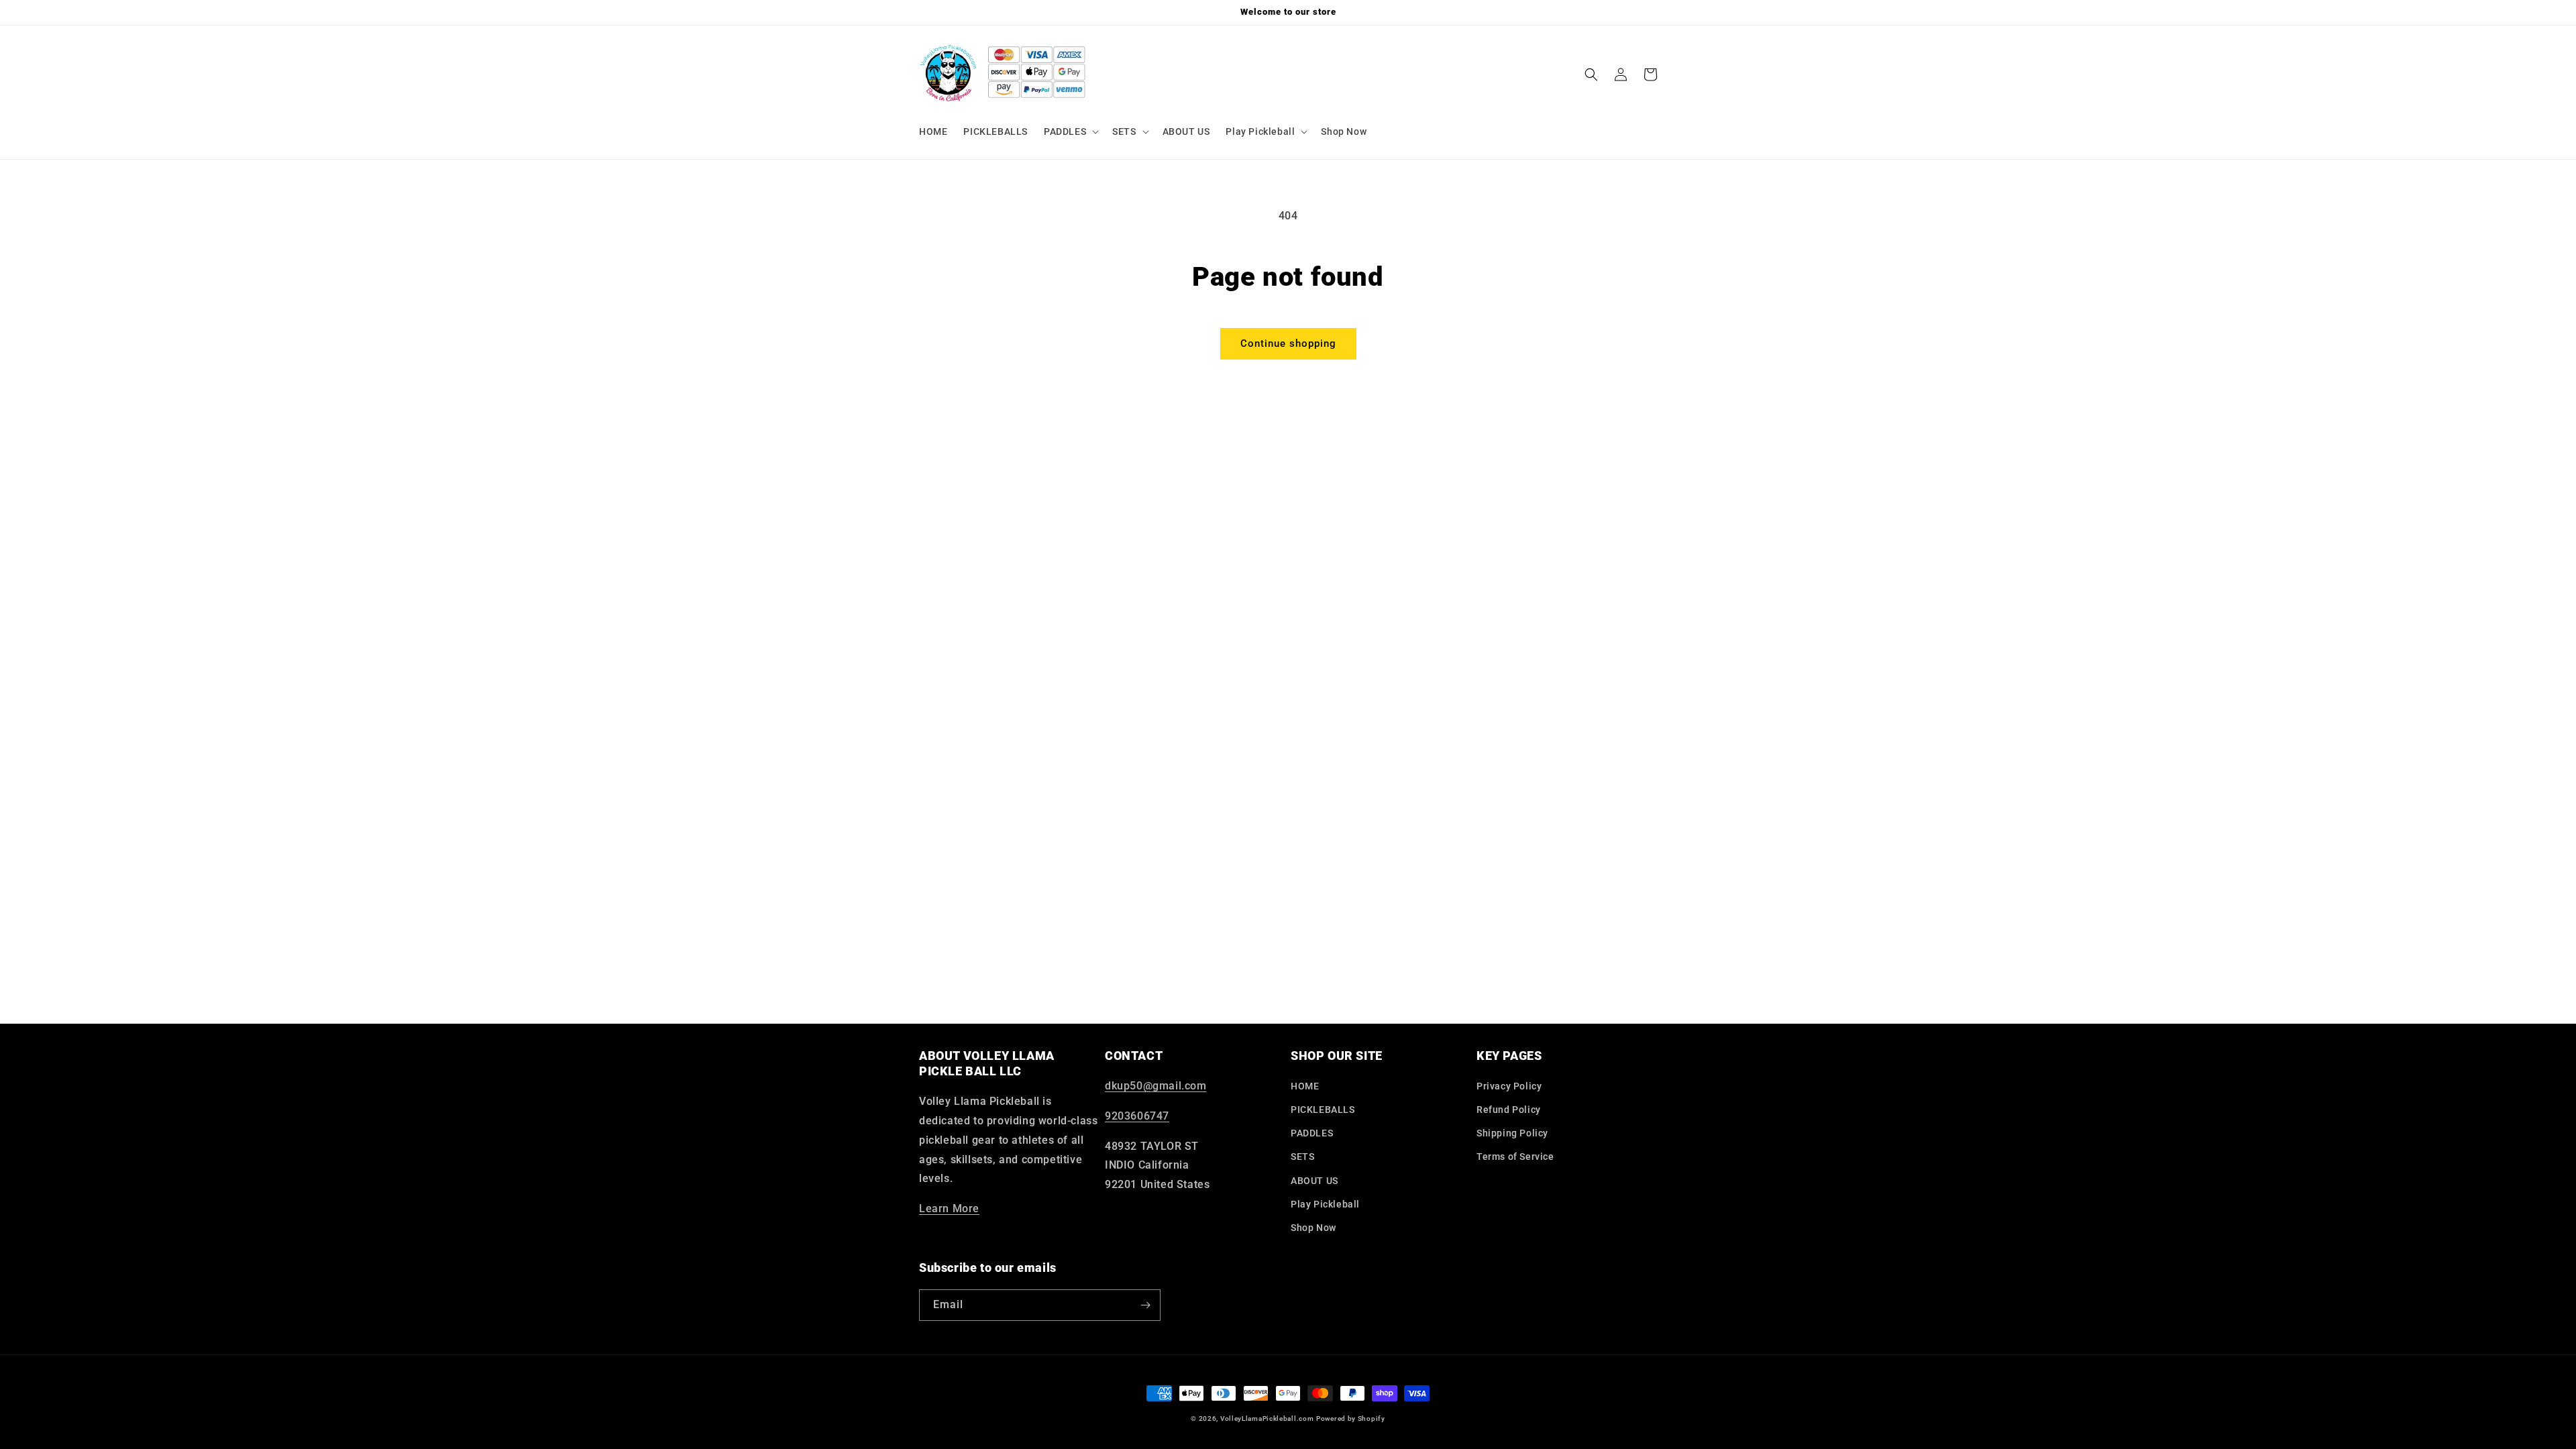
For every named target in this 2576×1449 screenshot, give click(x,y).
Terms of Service (1515, 1157)
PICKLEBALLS (1323, 1110)
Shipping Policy (1512, 1133)
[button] (1070, 131)
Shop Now (1313, 1228)
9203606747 (1137, 1116)
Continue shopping (1288, 343)
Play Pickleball (1325, 1204)
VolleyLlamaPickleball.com (1267, 1418)
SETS (1302, 1157)
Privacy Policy (1509, 1086)
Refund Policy (1509, 1110)
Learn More (949, 1209)
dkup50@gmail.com (1156, 1086)
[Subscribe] (1145, 1305)
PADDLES (1312, 1133)
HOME (1305, 1086)
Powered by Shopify (1351, 1418)
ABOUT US (1314, 1181)
